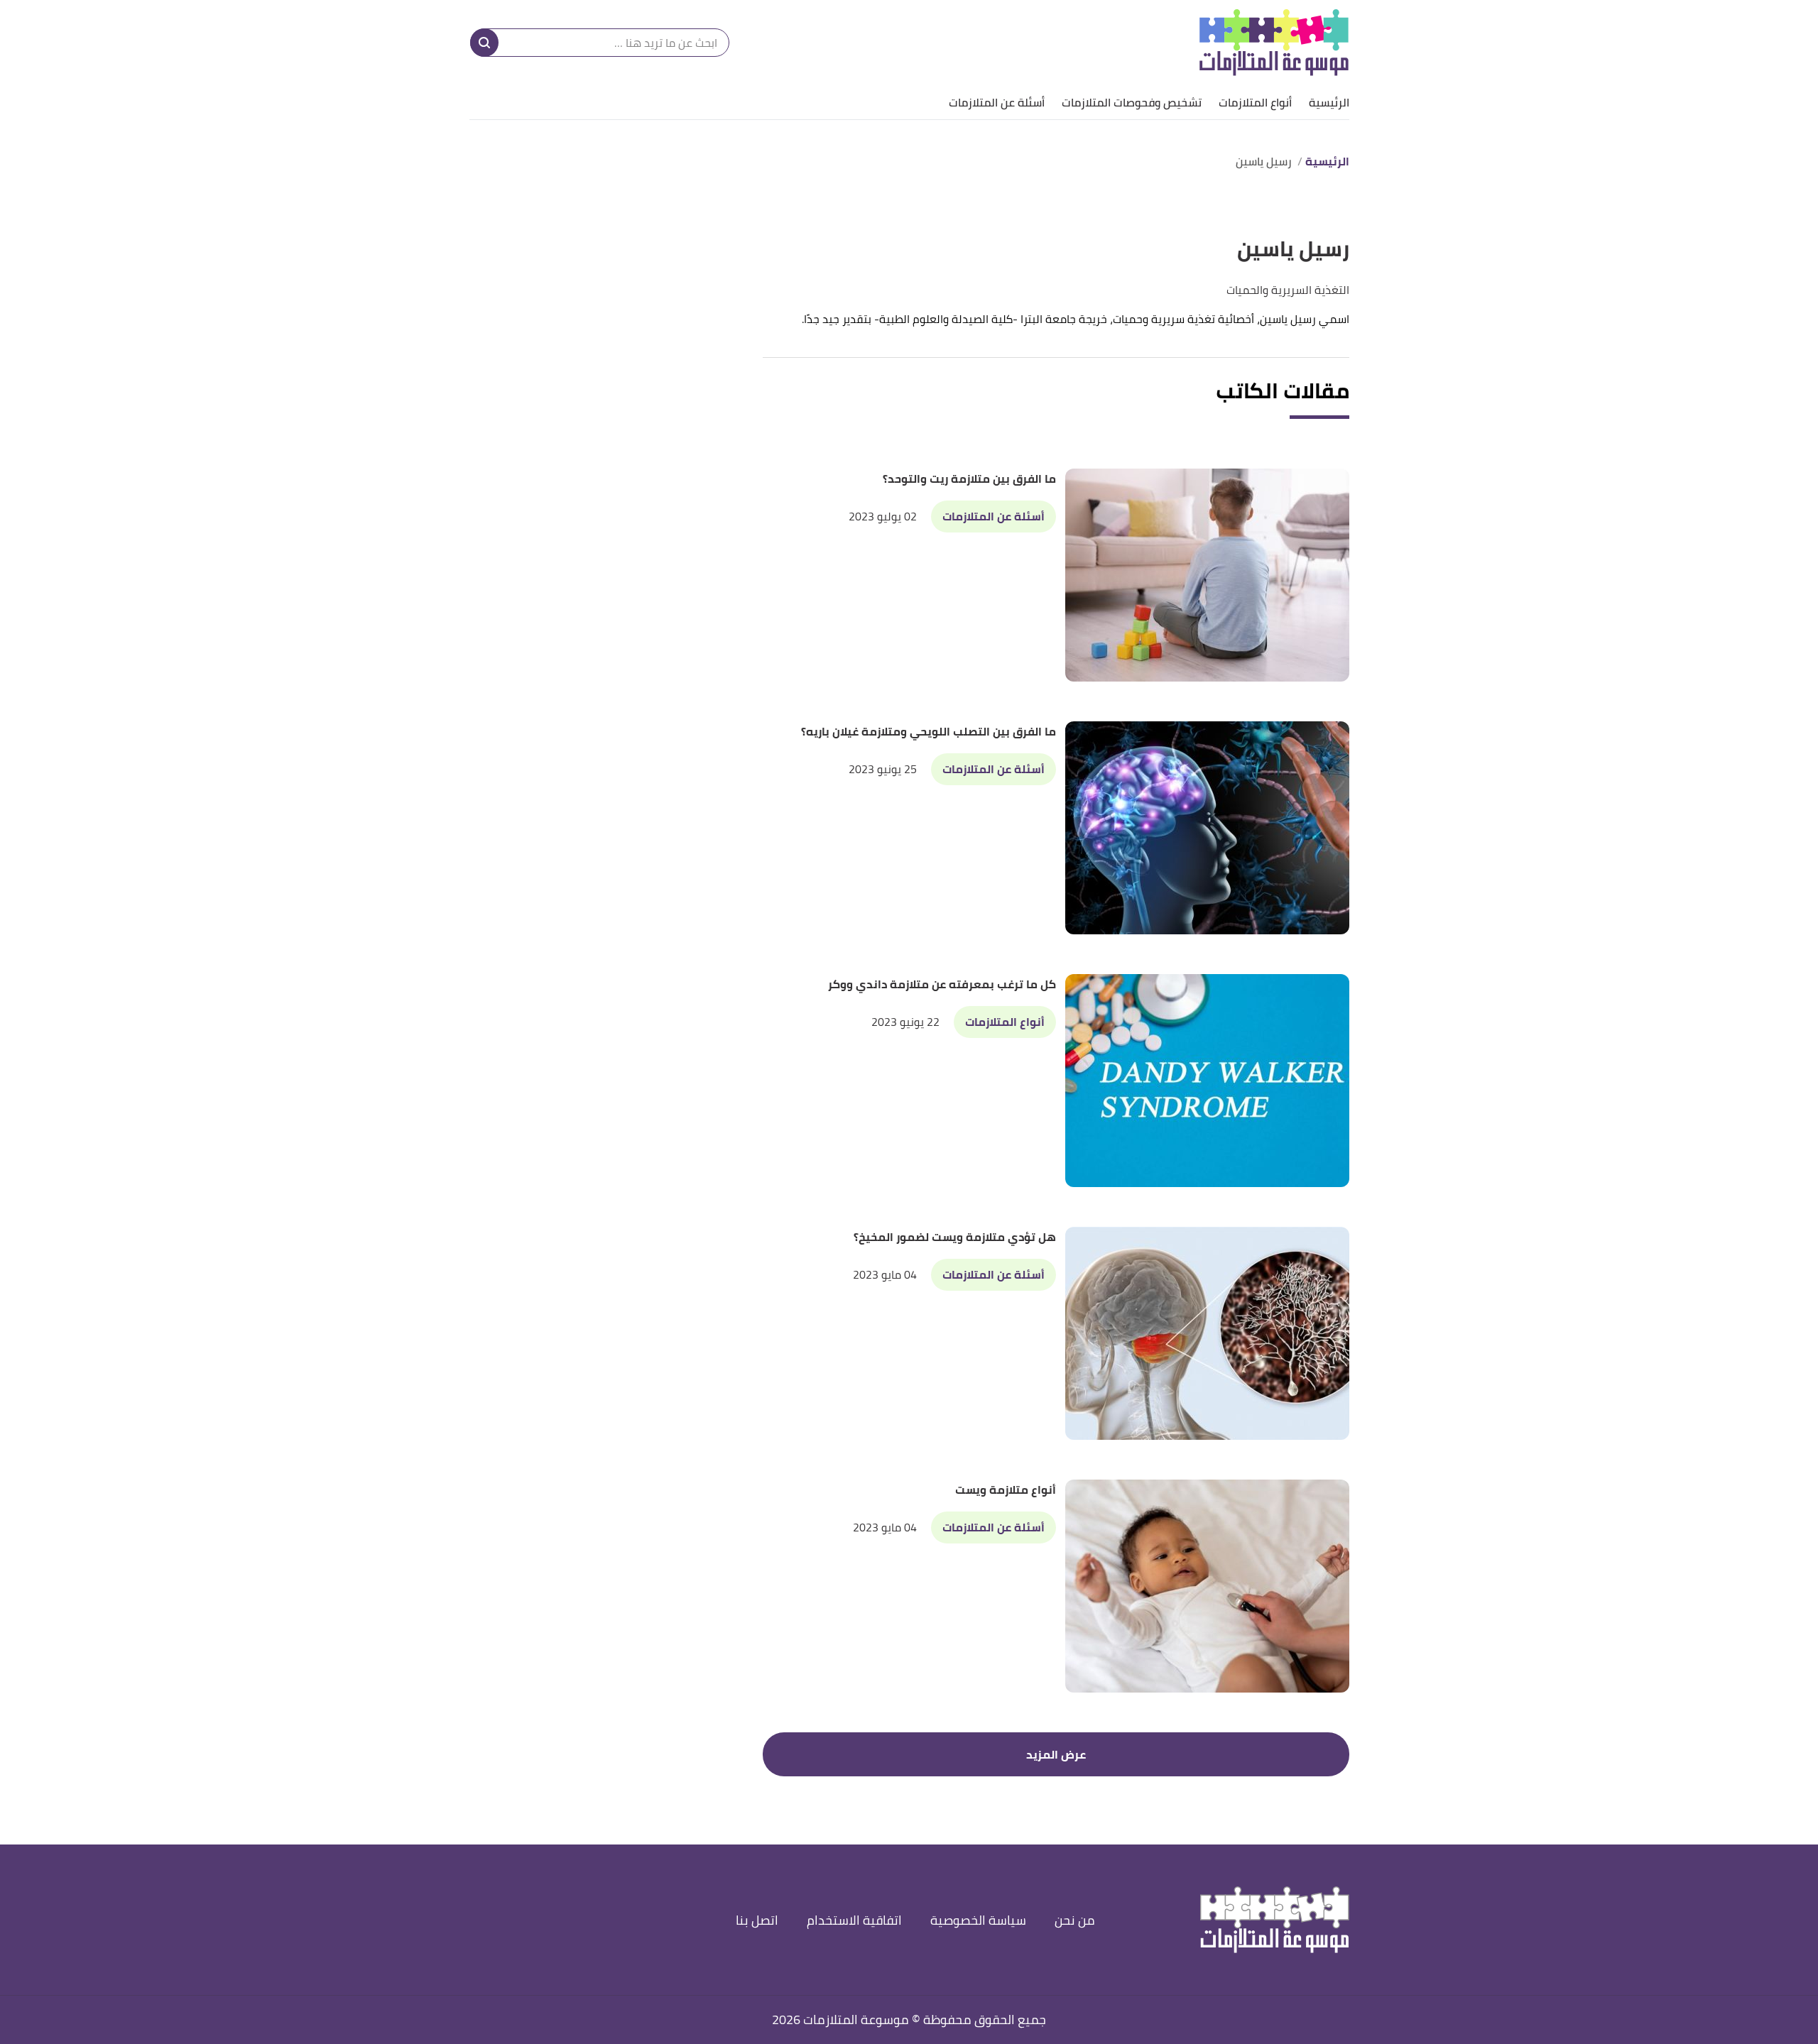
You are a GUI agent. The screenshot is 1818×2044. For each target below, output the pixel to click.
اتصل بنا (757, 1920)
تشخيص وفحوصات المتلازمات (1132, 102)
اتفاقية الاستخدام (854, 1920)
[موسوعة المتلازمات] (1274, 43)
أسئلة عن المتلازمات (997, 102)
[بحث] (484, 43)
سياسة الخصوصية (978, 1920)
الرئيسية (1329, 102)
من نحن (1075, 1920)
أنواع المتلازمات (1255, 102)
